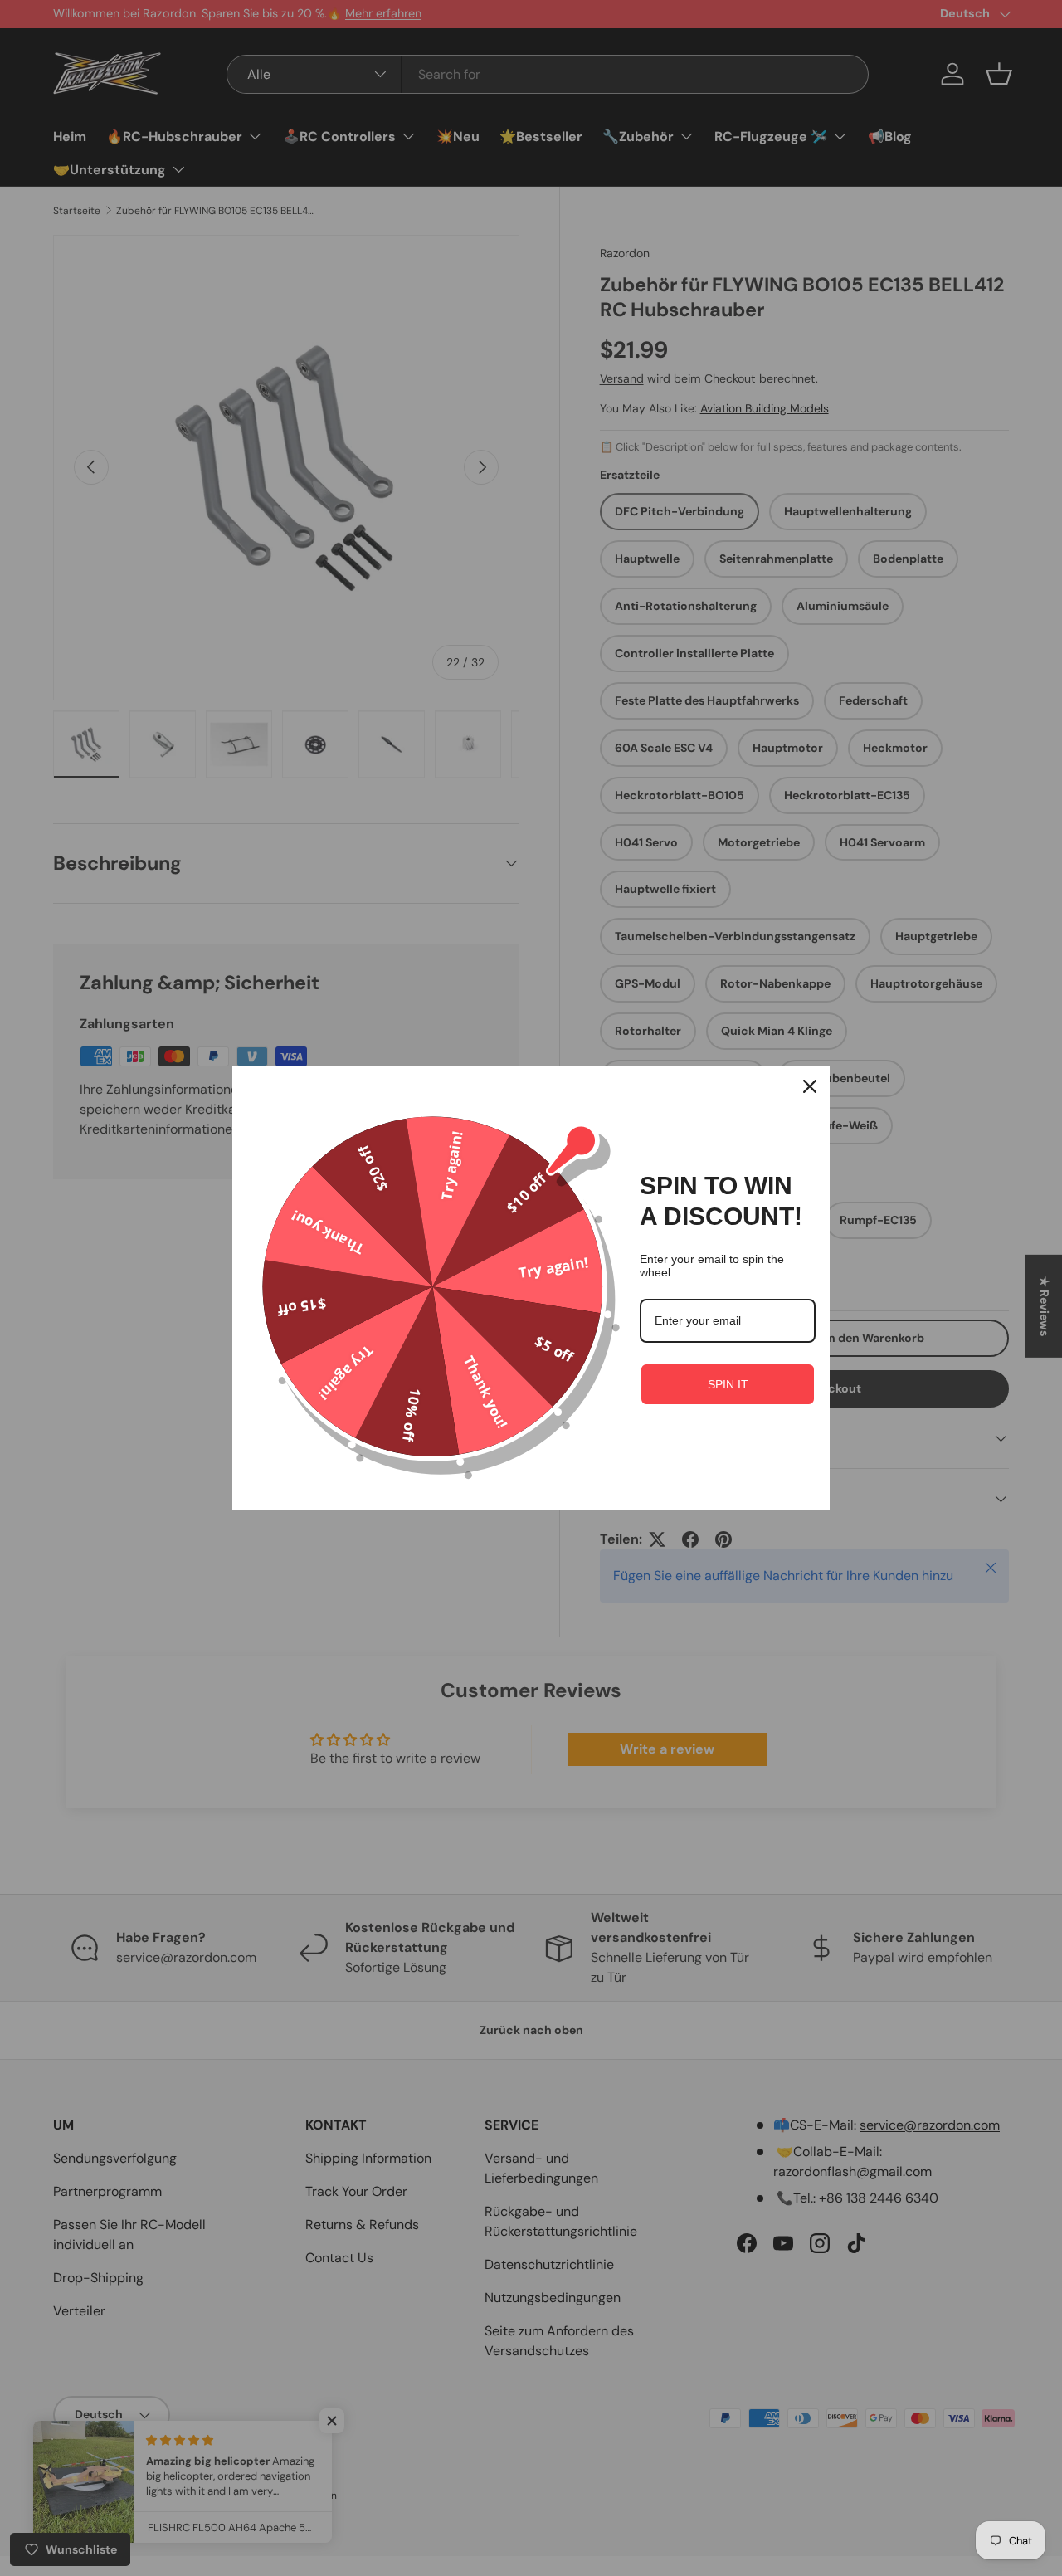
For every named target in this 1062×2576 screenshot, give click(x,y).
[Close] (810, 1086)
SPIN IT (728, 1384)
